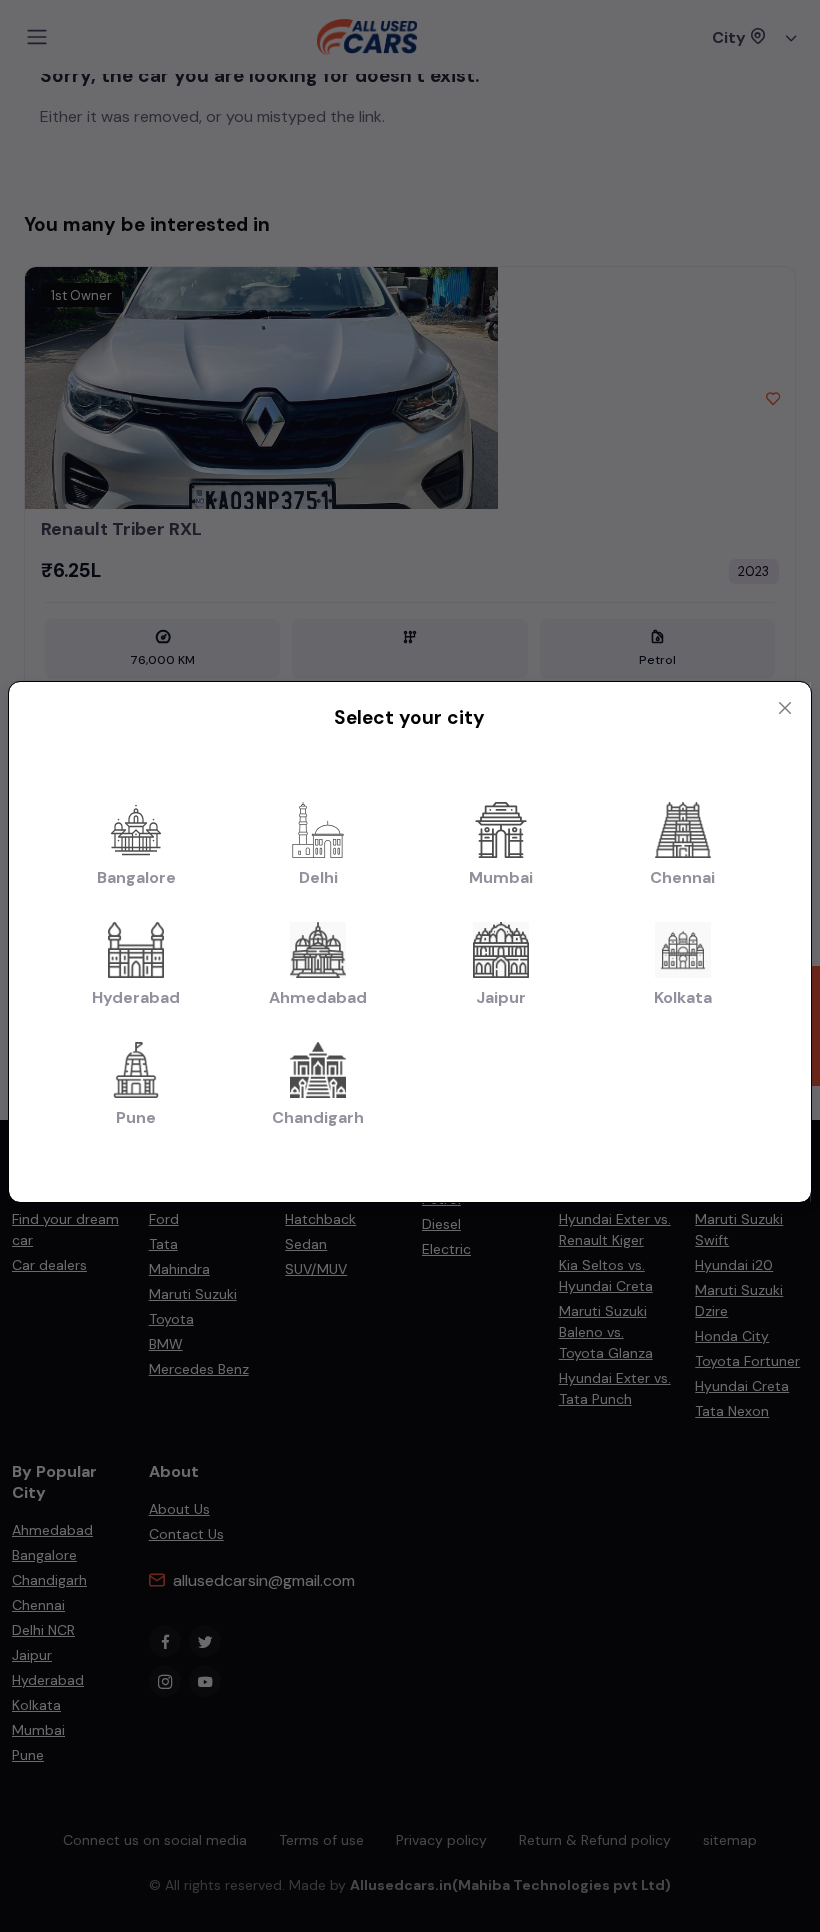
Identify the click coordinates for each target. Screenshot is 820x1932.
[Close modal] (785, 708)
